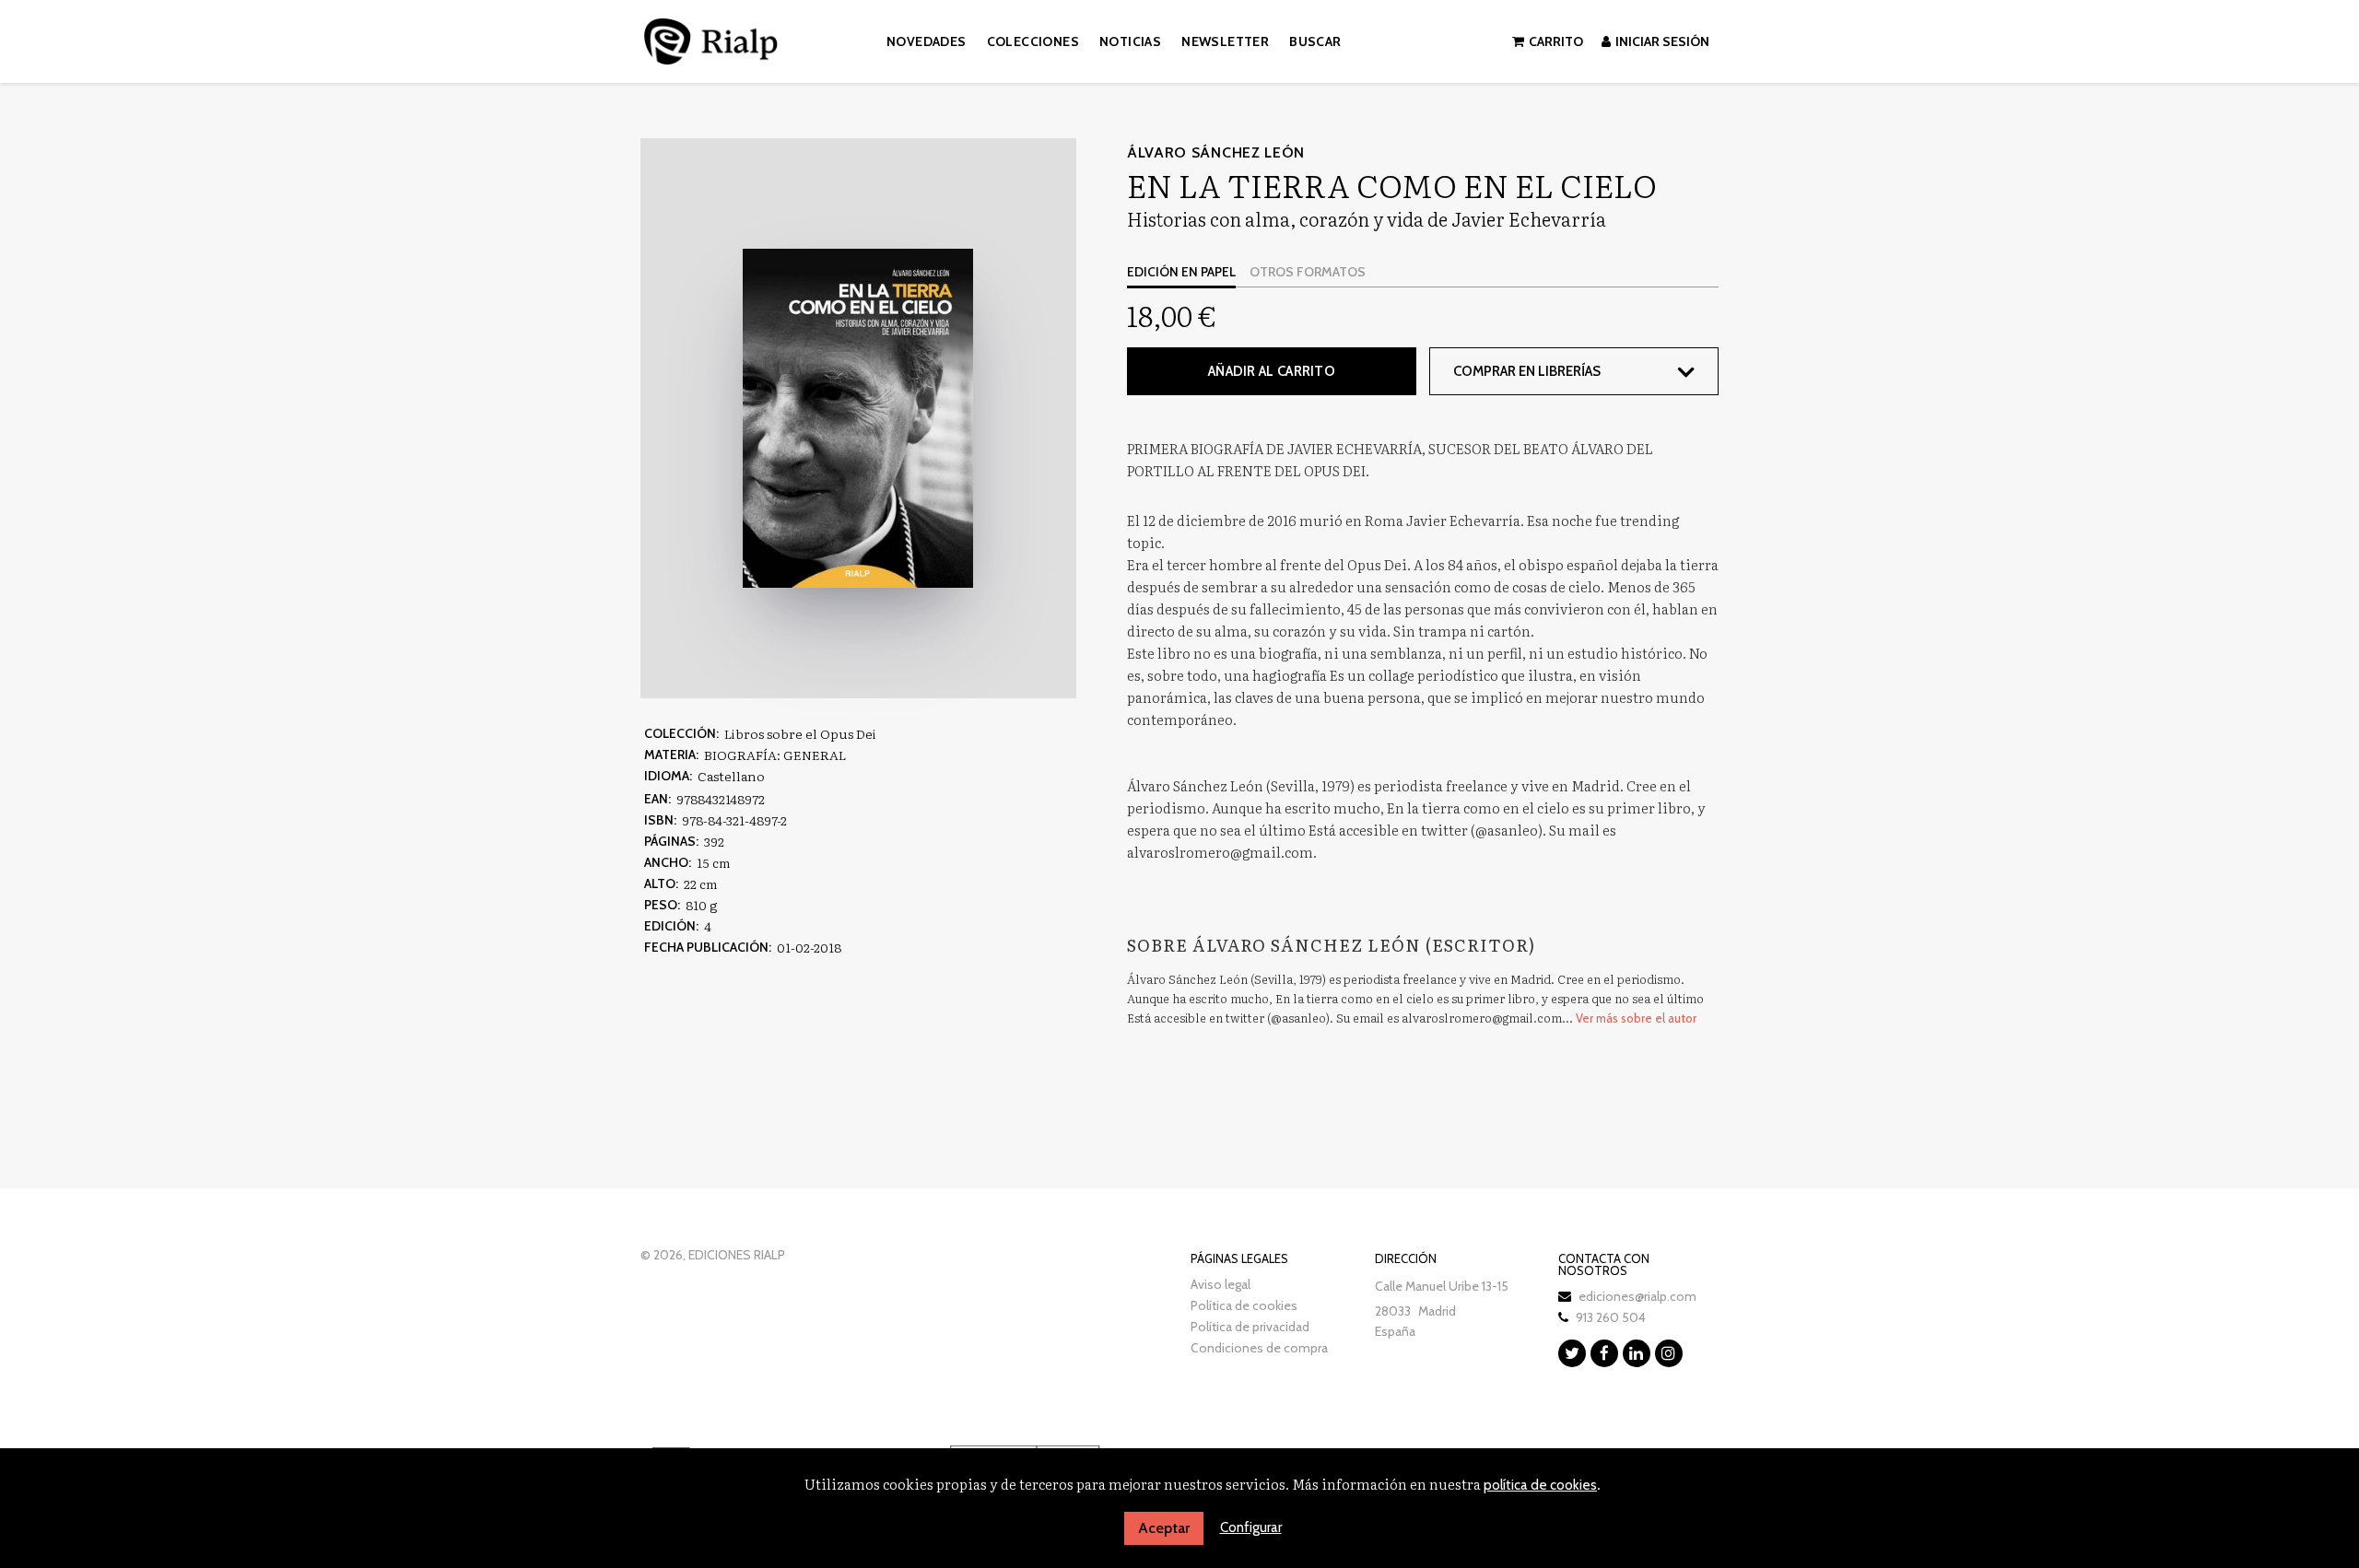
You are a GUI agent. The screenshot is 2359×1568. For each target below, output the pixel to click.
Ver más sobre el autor (1636, 1018)
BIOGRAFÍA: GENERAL (775, 755)
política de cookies (1540, 1485)
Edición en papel (1181, 272)
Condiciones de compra (1259, 1348)
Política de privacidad (1250, 1327)
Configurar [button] (1251, 1527)
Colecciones (1033, 41)
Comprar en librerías (1527, 371)
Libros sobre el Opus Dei (800, 733)
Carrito (1556, 41)
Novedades (927, 41)
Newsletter (1225, 41)
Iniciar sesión (1662, 41)
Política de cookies (1244, 1305)
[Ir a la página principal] (711, 38)
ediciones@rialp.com (1637, 1296)
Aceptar (1164, 1528)
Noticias (1130, 41)
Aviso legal (1221, 1284)
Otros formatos (1308, 272)
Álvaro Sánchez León (1216, 152)
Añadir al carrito (1272, 371)
